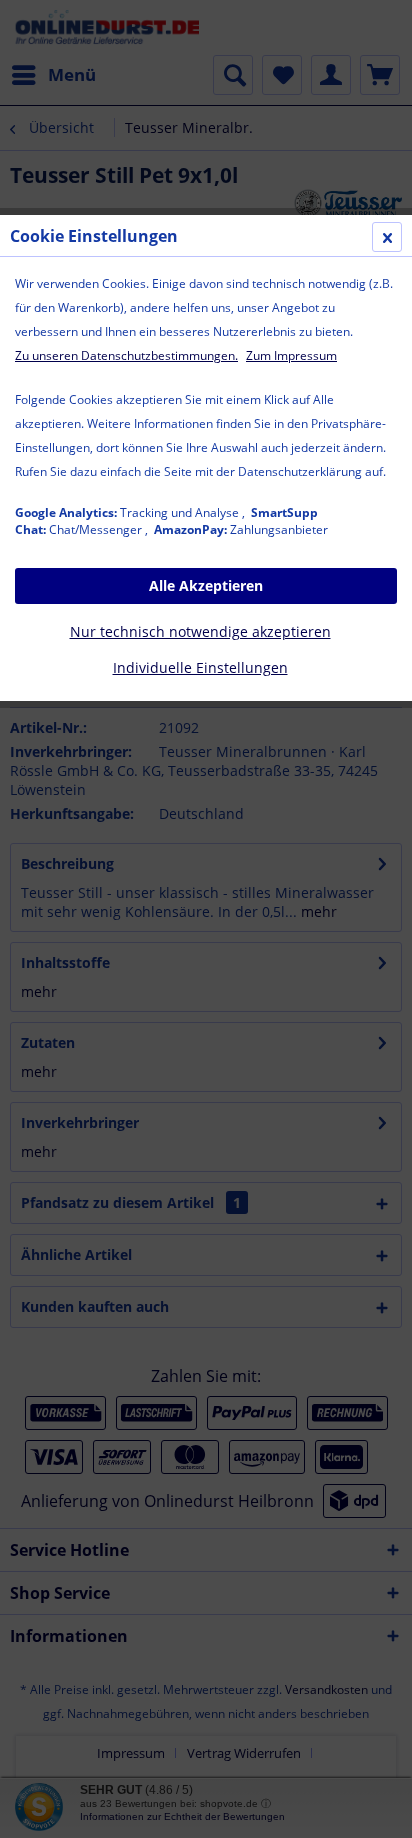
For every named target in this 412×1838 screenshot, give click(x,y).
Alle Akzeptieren (206, 585)
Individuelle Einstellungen (200, 667)
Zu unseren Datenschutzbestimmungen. (126, 355)
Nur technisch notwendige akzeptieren (200, 631)
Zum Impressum (291, 355)
